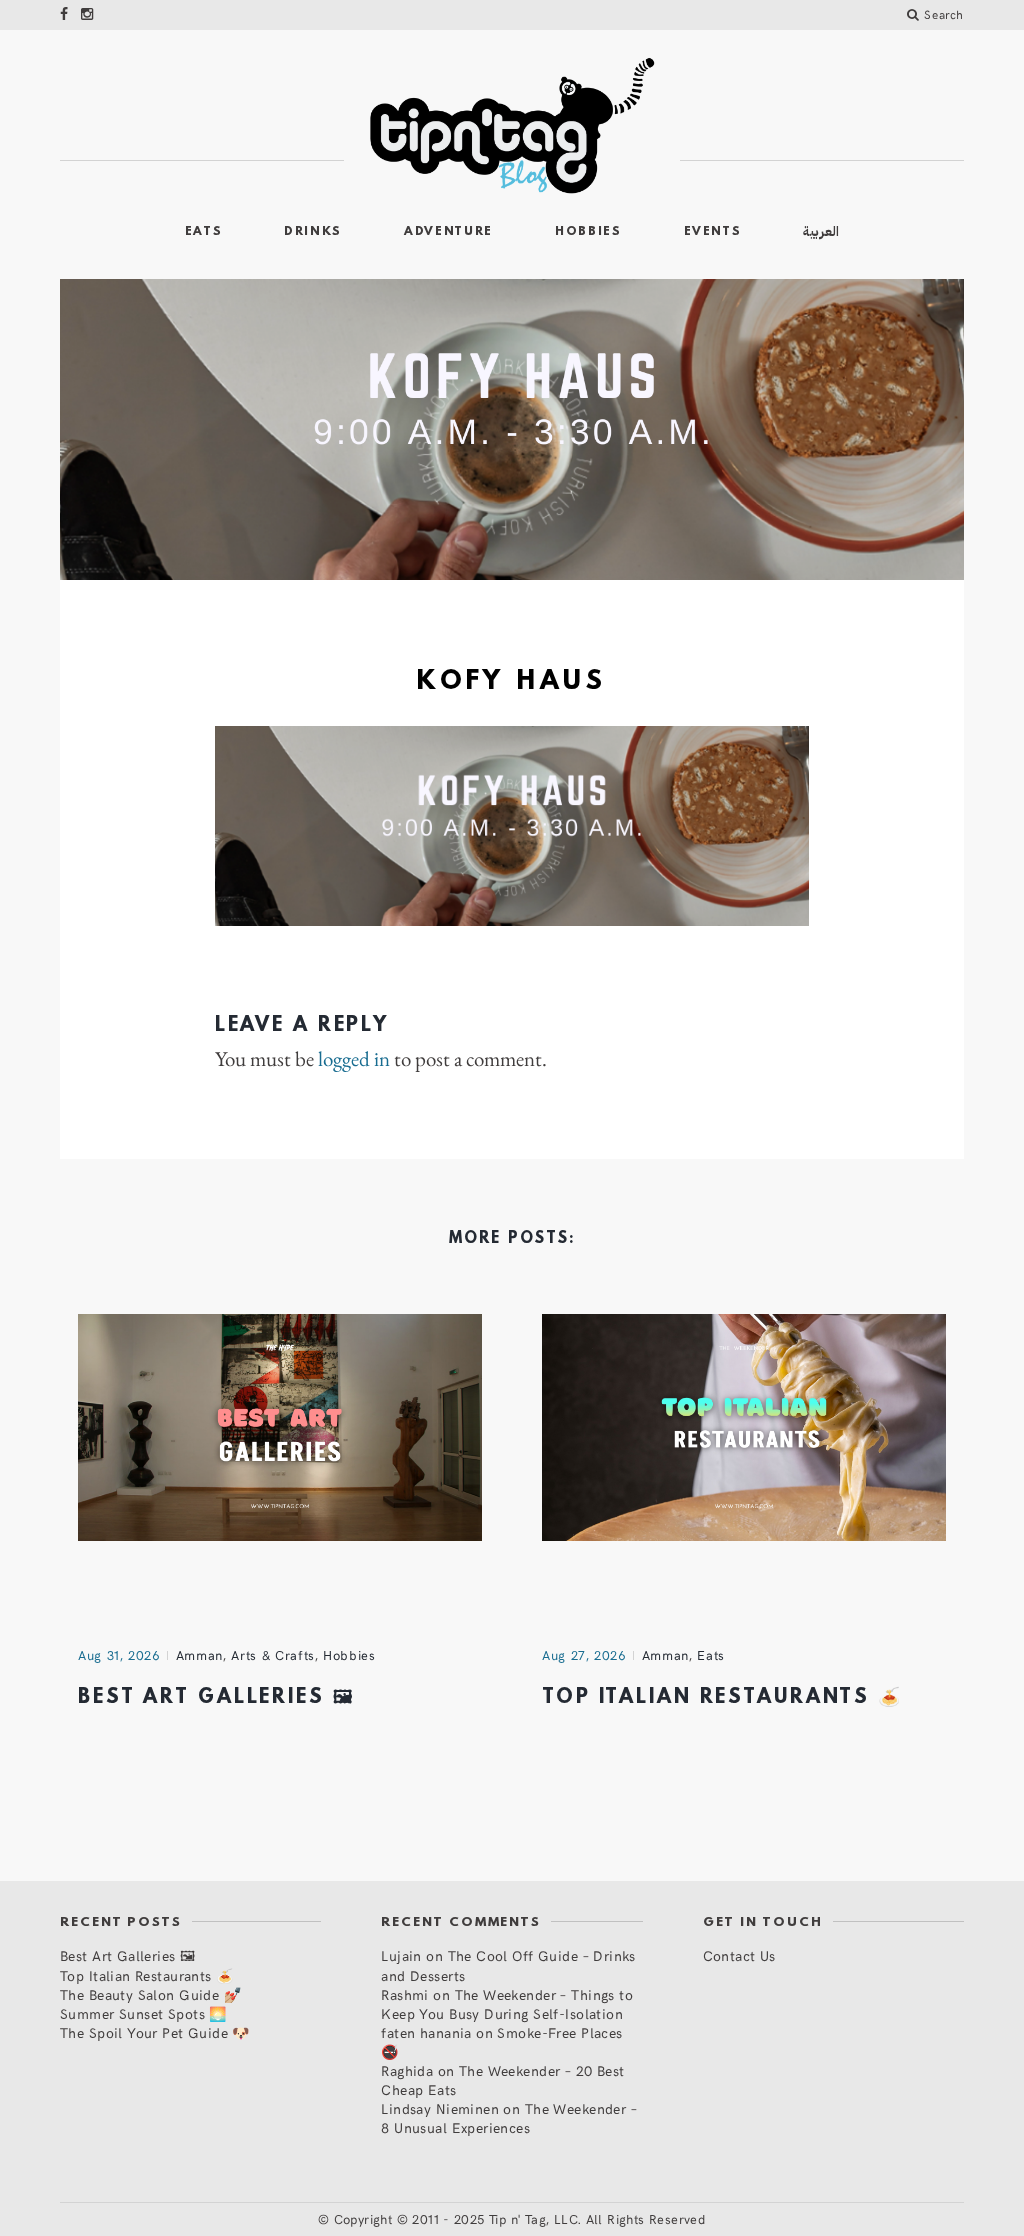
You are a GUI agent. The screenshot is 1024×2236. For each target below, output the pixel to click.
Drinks (313, 232)
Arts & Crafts (272, 1655)
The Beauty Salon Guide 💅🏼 (150, 1994)
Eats (204, 232)
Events (713, 232)
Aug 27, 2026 (584, 1655)
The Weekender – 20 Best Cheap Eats (502, 2080)
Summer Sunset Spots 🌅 (143, 2013)
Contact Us (739, 1955)
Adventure (448, 232)
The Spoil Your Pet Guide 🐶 (155, 2032)
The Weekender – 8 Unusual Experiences (509, 2118)
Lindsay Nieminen (440, 2108)
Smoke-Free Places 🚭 (501, 2042)
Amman (199, 1655)
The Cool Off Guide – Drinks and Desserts (508, 1965)
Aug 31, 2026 (119, 1655)
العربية (821, 231)
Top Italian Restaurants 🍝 (722, 1698)
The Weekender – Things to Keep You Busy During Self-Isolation (507, 2004)
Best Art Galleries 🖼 (217, 1698)
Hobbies (588, 232)
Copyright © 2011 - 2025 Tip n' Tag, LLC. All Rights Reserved (520, 2219)
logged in (354, 1059)
